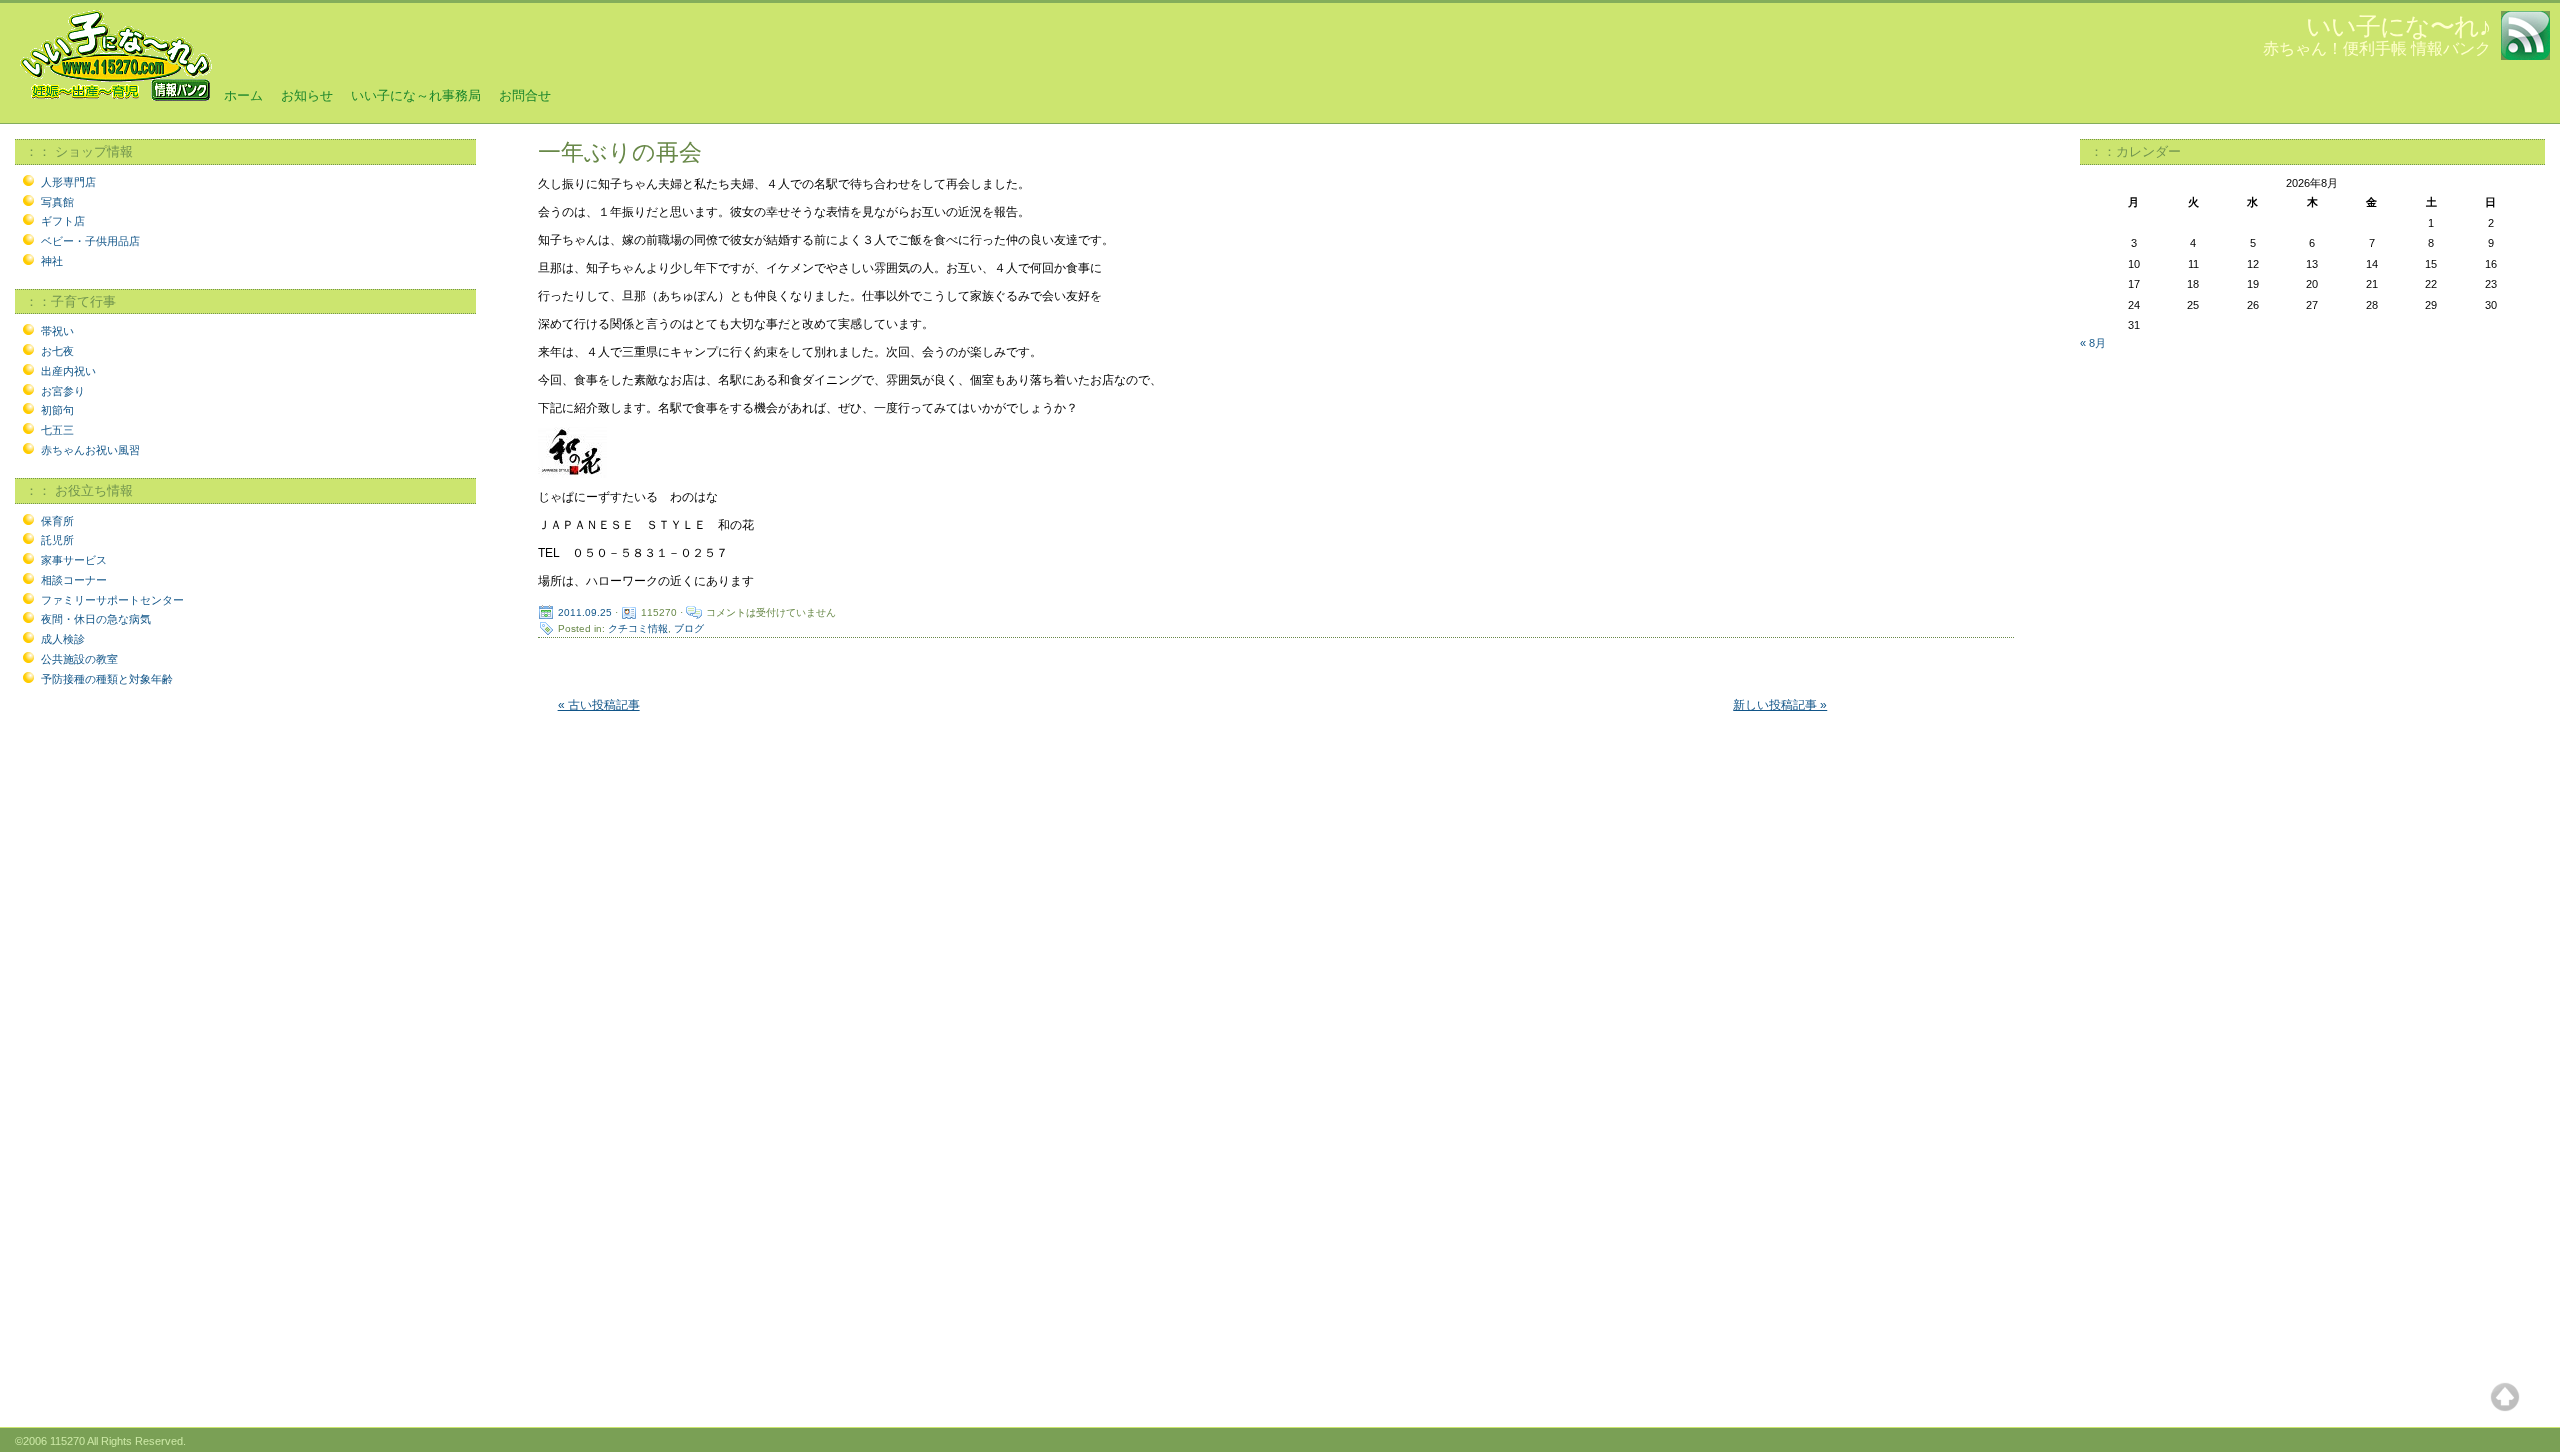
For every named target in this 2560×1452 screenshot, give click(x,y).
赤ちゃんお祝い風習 (90, 450)
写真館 (57, 202)
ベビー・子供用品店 (90, 241)
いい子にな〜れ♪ (2398, 26)
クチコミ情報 (638, 628)
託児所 (57, 540)
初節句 (57, 410)
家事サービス (74, 560)
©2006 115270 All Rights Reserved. (100, 1441)
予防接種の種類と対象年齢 (107, 679)
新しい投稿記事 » (1780, 705)
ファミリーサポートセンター (112, 600)
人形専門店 (68, 182)
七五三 (57, 430)
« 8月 (2093, 343)
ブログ (689, 628)
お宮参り (63, 391)
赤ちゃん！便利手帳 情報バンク (2377, 48)
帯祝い (57, 331)
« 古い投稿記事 (599, 705)
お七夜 (57, 351)
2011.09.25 (585, 612)
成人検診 (63, 639)
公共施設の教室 (79, 659)
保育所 (57, 521)
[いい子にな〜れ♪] (115, 98)
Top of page (2505, 1397)
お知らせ (307, 95)
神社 (52, 261)
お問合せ (525, 95)
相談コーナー (74, 580)
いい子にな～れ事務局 (416, 95)
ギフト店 (63, 221)
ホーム (243, 95)
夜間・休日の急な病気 (96, 619)
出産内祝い (68, 371)
